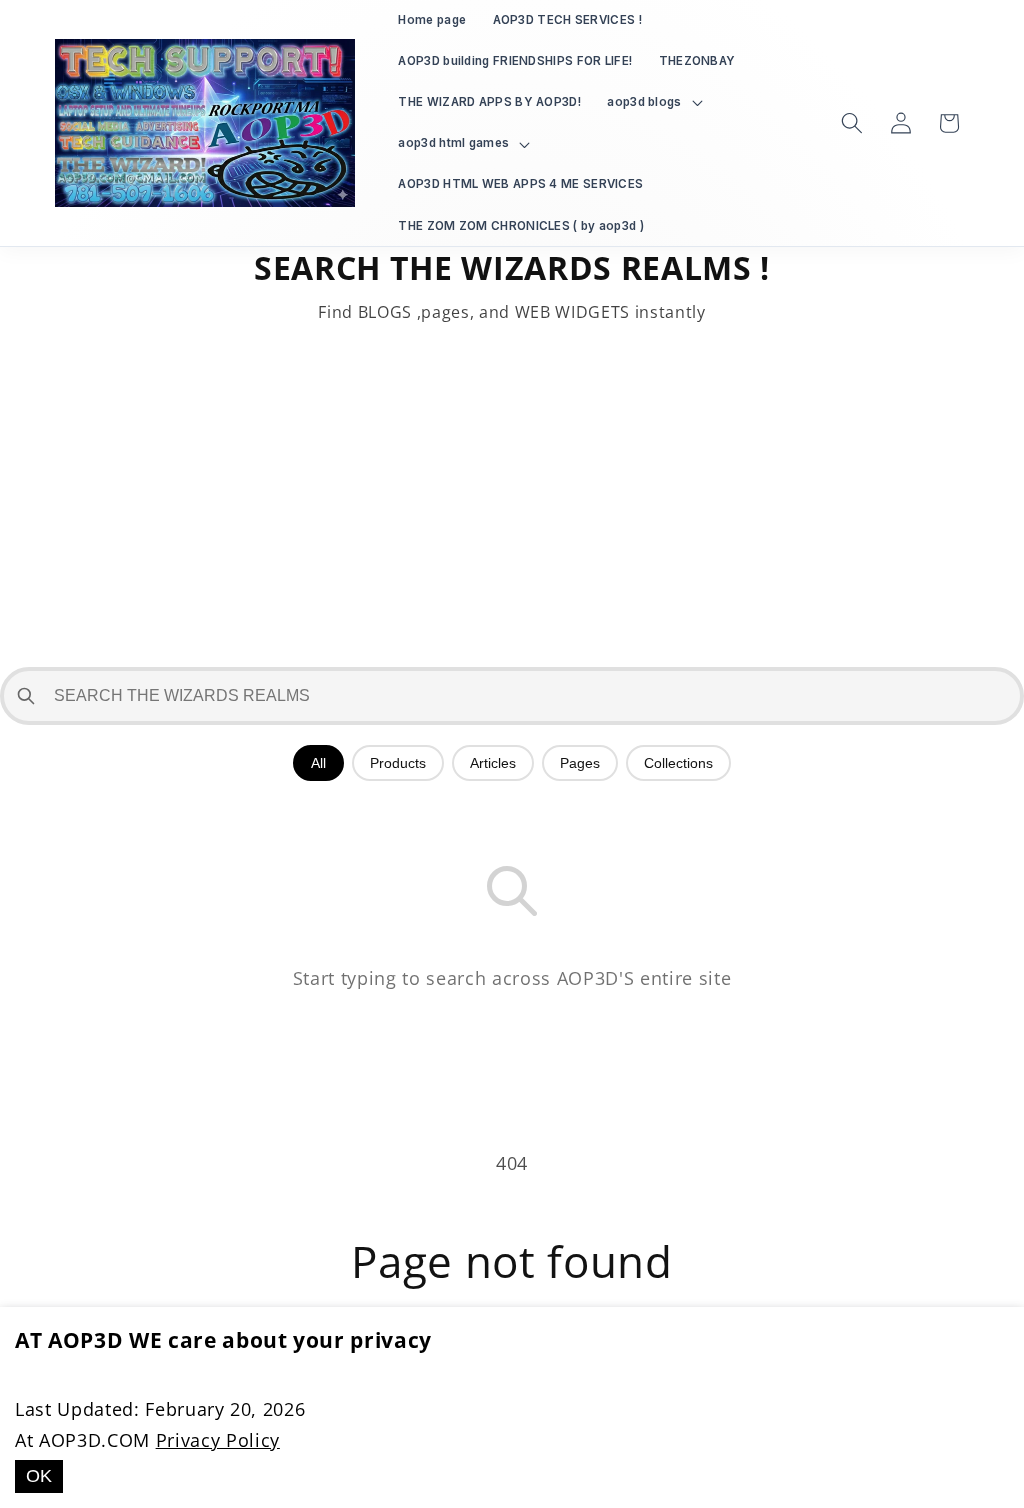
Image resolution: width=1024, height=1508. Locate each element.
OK (39, 1476)
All (318, 763)
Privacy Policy (218, 1440)
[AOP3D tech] (205, 123)
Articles (493, 763)
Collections (678, 763)
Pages (580, 763)
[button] (652, 102)
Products (398, 763)
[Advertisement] (512, 497)
